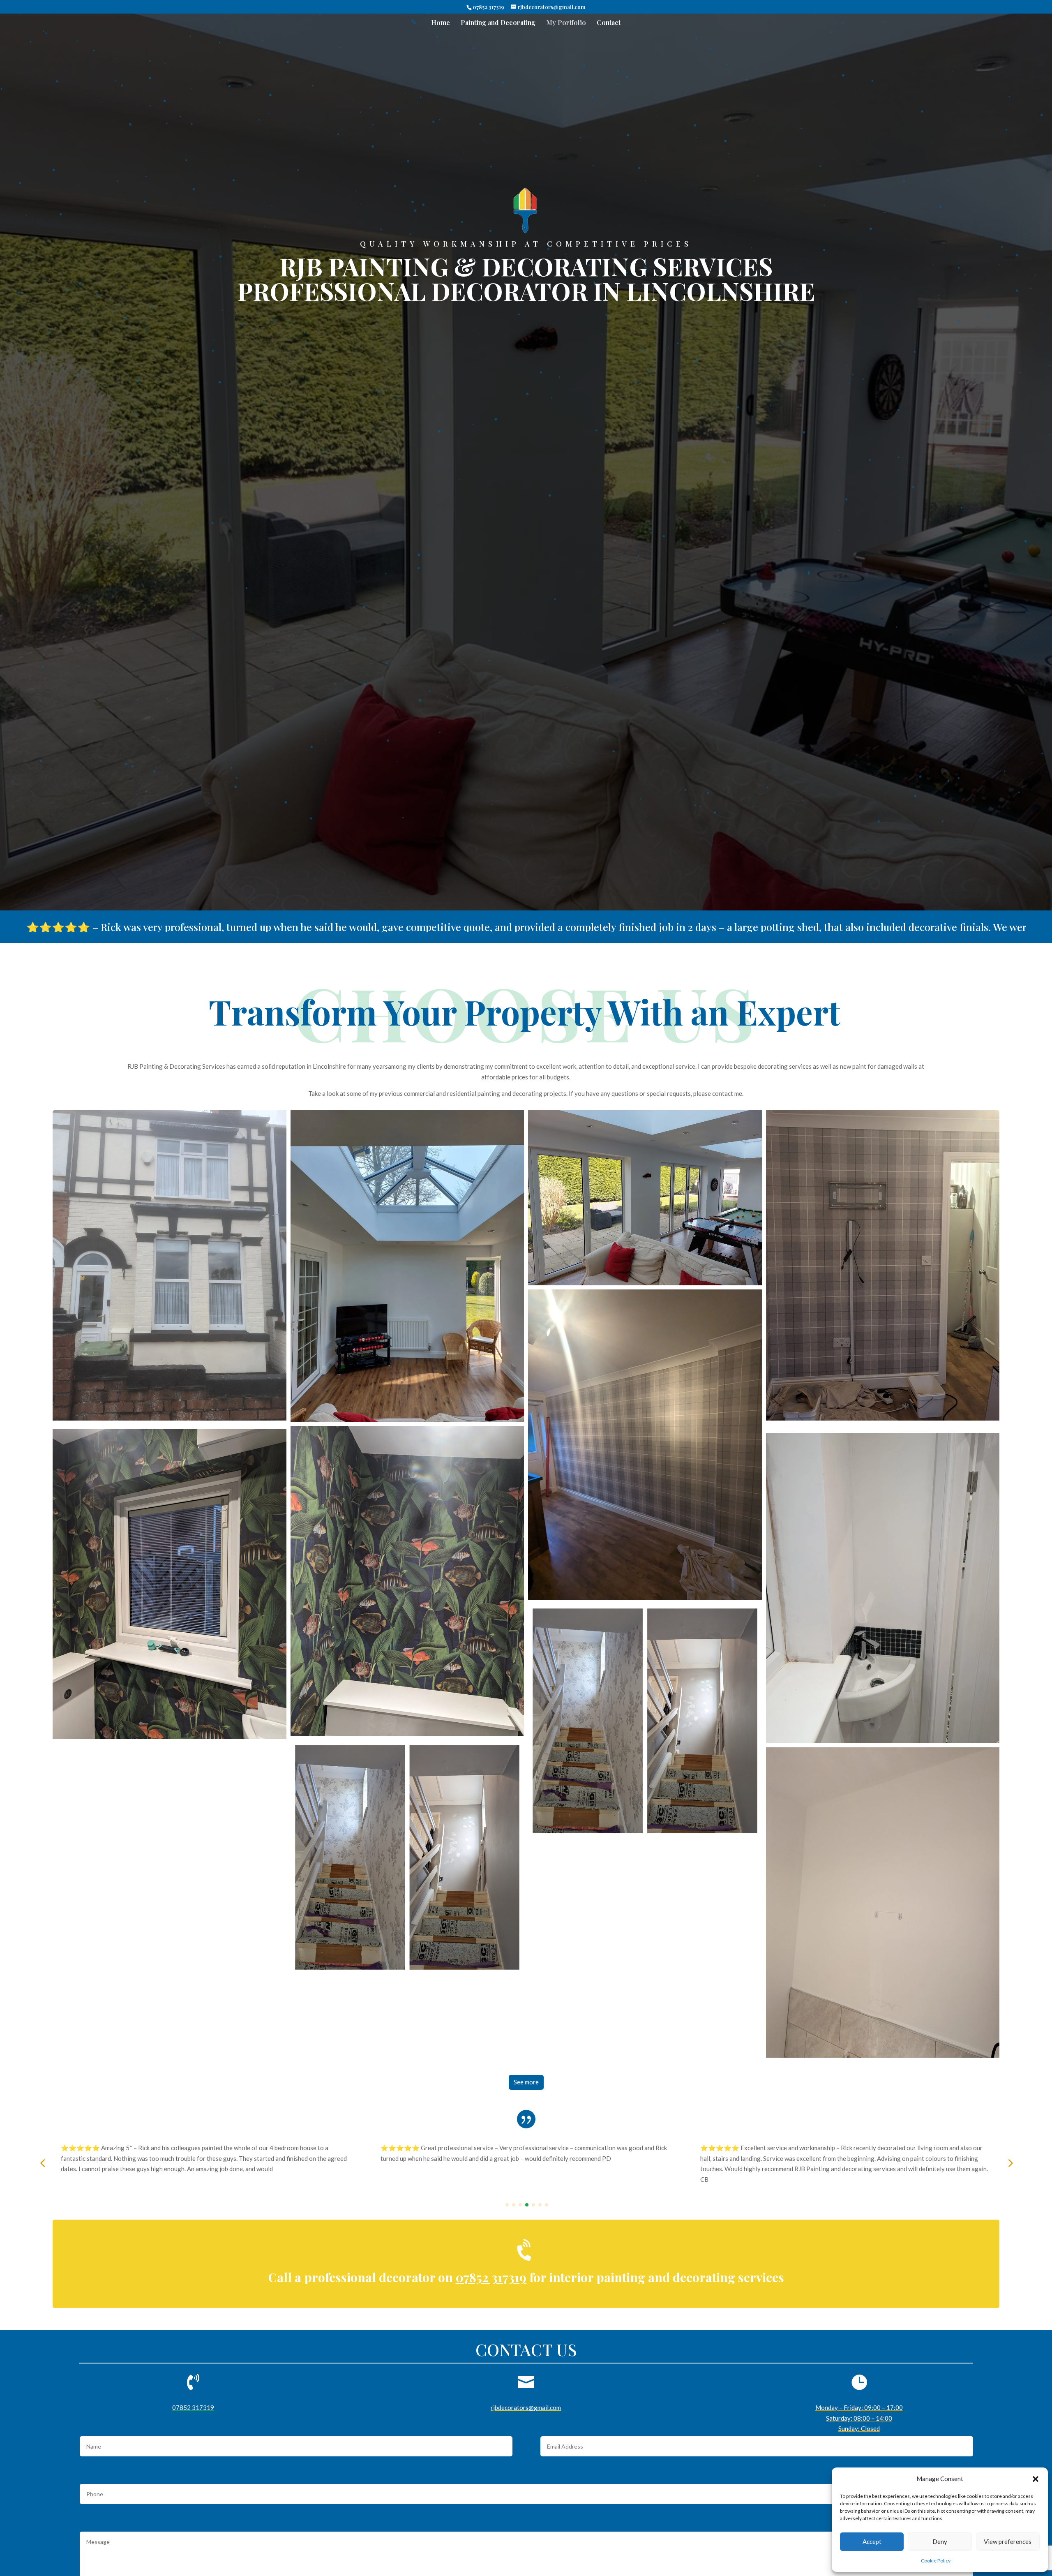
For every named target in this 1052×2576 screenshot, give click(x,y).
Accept (872, 2541)
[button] (1036, 2479)
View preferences (1008, 2541)
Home (441, 23)
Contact (609, 23)
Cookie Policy (936, 2561)
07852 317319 (488, 7)
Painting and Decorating (498, 23)
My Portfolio (566, 23)
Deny (940, 2541)
